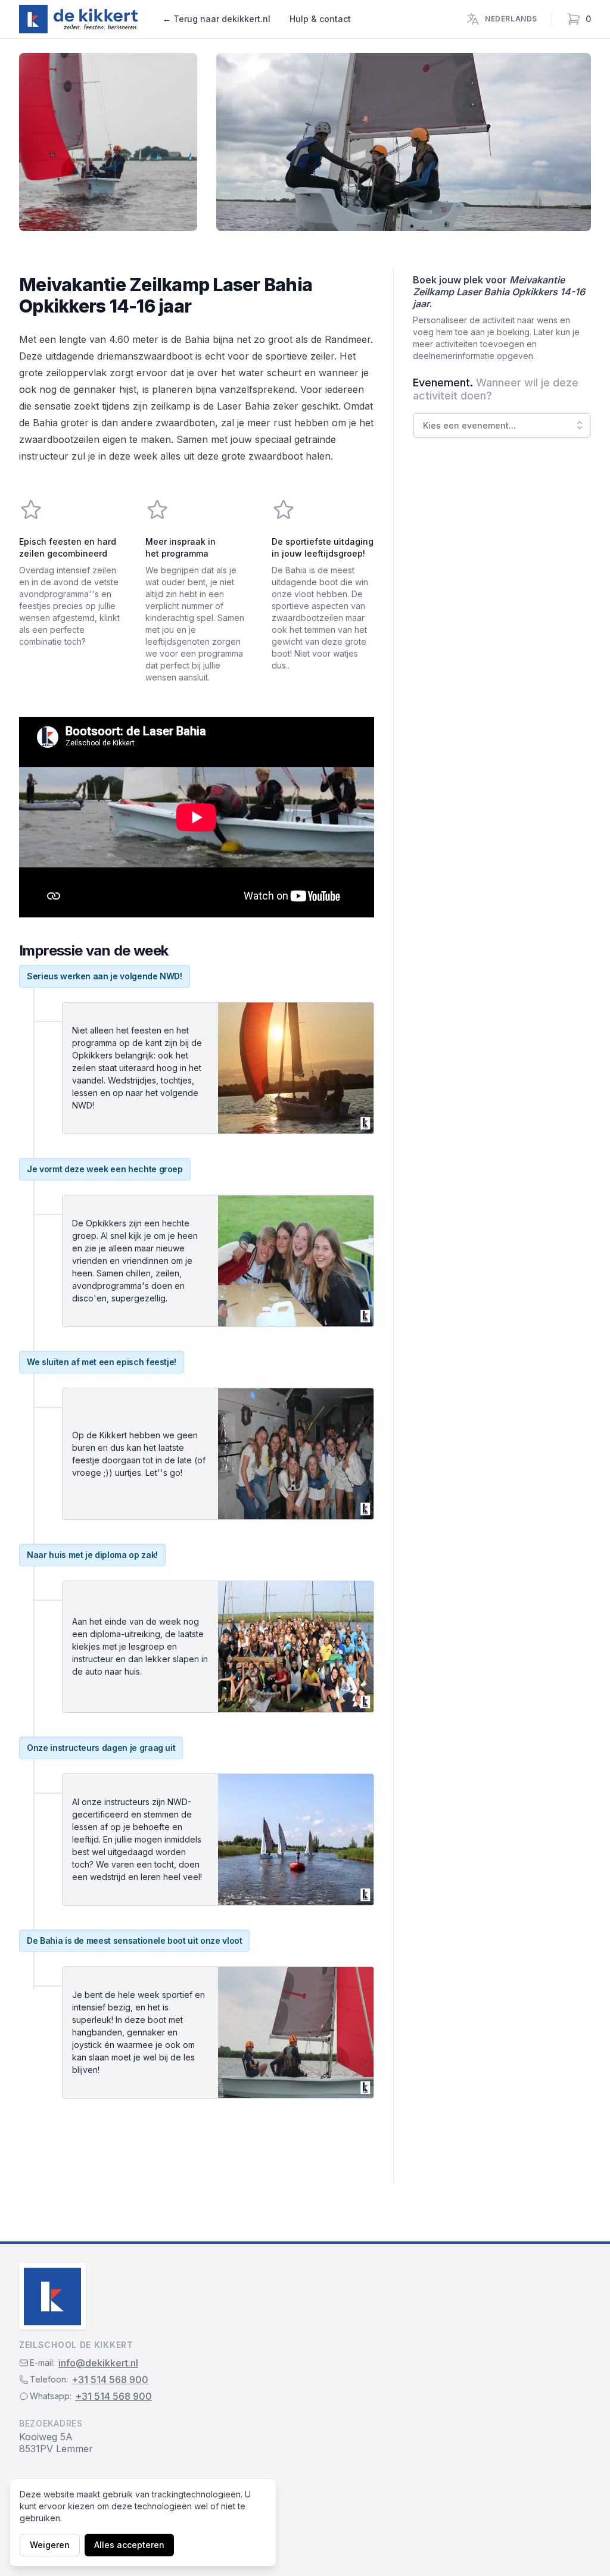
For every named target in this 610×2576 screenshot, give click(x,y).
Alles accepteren (129, 2545)
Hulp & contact (320, 19)
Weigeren (50, 2545)
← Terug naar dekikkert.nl (217, 19)
